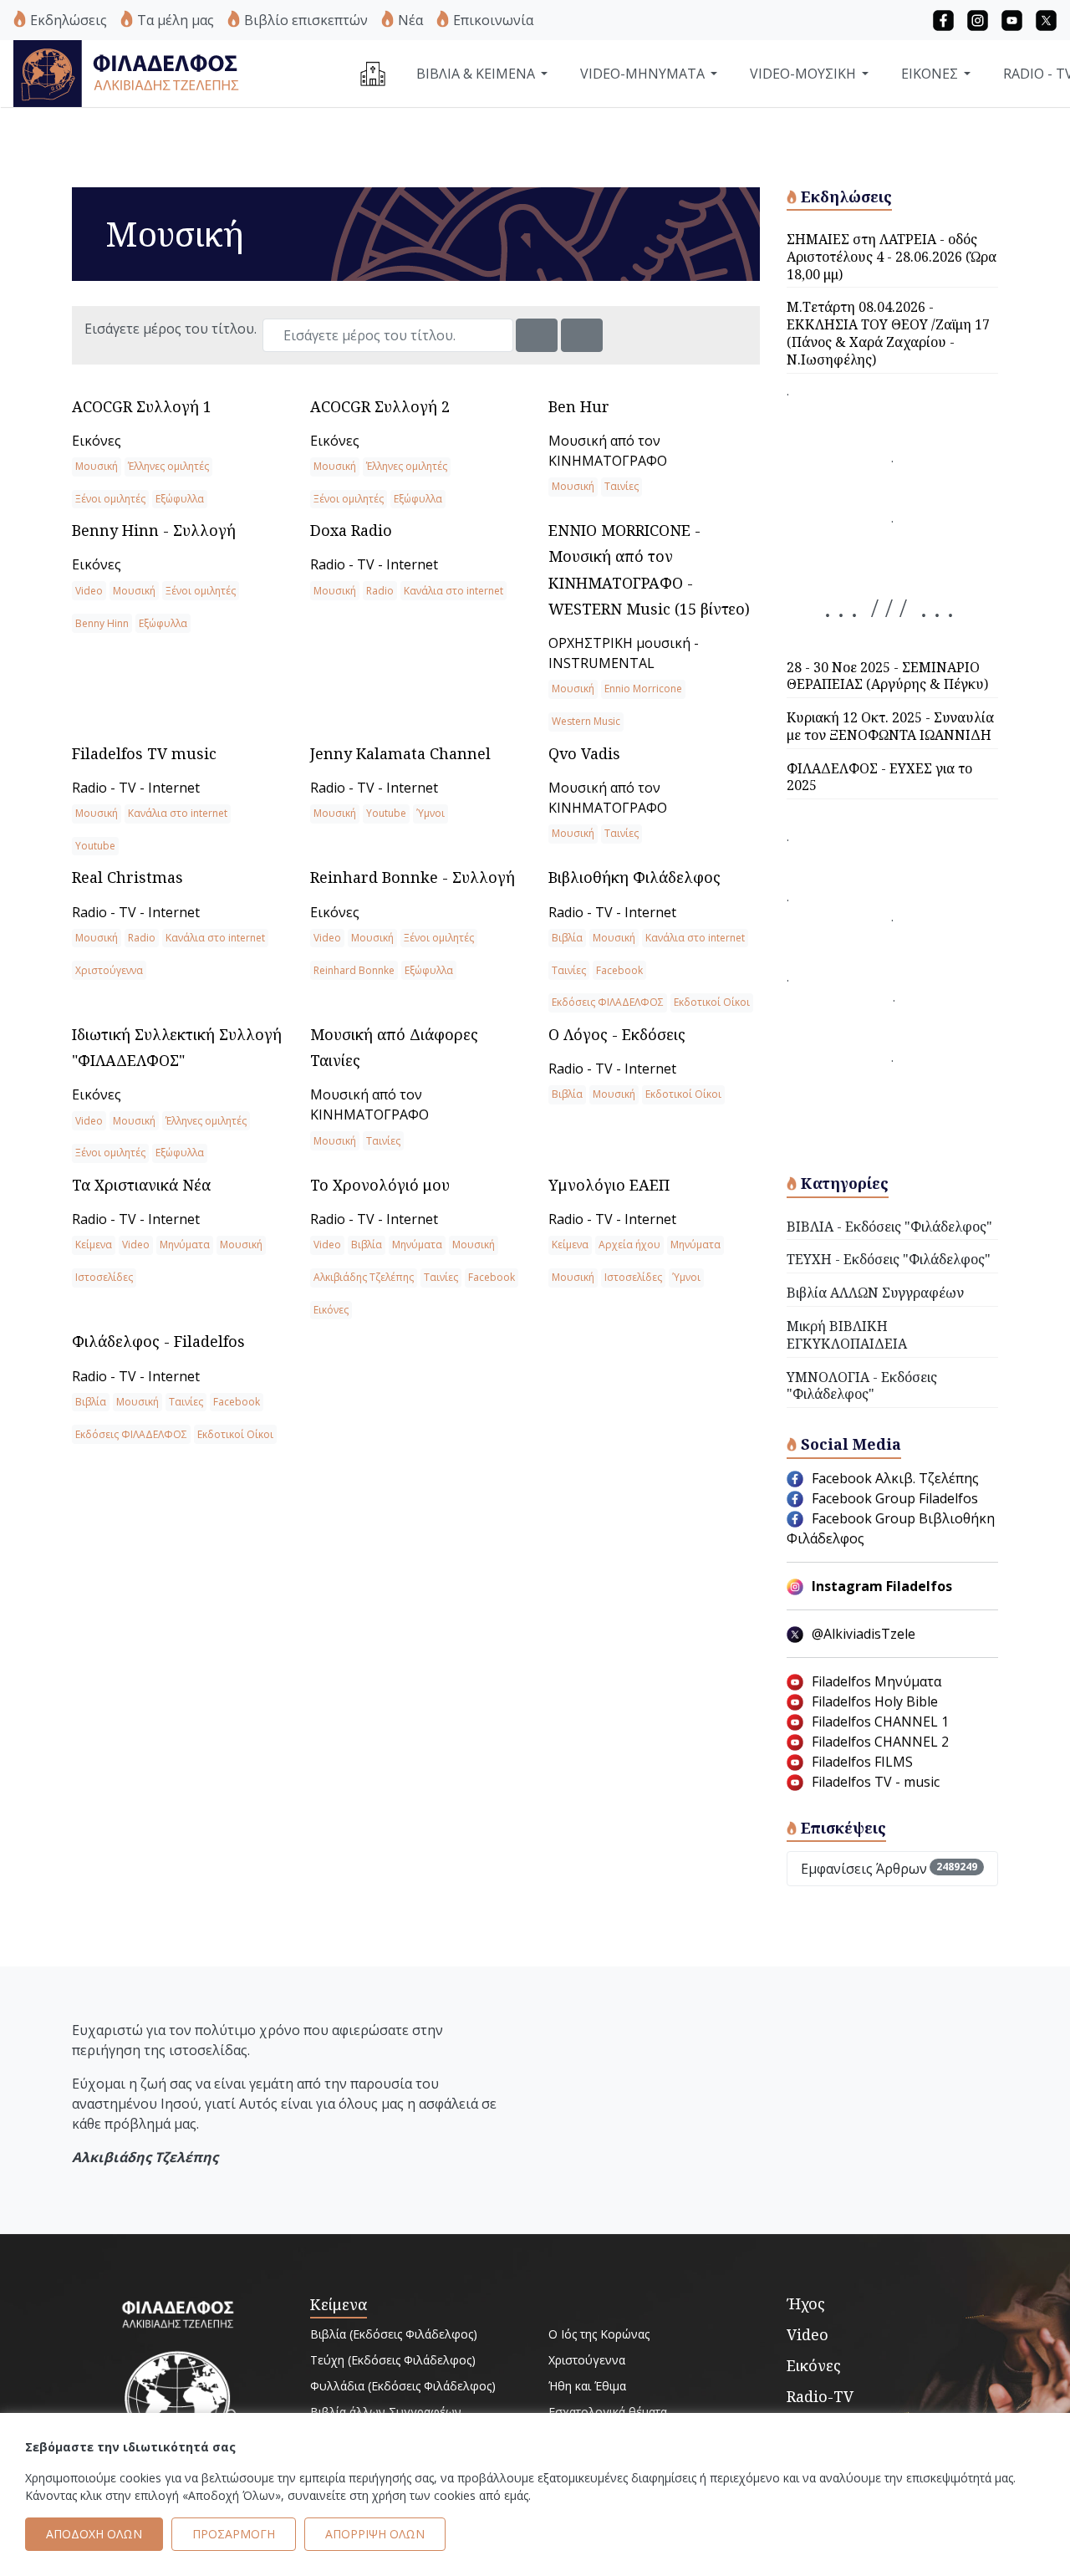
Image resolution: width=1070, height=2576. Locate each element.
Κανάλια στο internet (453, 591)
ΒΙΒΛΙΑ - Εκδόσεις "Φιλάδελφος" (889, 1227)
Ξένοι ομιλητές (110, 499)
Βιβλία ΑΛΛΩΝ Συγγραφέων (875, 1293)
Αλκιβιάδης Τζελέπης (364, 1277)
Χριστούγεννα (109, 970)
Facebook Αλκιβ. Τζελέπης (895, 1478)
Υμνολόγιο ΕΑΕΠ (609, 1185)
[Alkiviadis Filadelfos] (128, 72)
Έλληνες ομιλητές (168, 466)
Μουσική (97, 466)
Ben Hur (579, 406)
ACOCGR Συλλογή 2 (380, 406)
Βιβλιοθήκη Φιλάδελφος (634, 877)
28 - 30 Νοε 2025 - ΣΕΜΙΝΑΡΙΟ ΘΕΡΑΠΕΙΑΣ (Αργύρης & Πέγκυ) (887, 676)
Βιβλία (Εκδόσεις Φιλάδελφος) (394, 2334)
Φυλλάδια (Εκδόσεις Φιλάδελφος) (403, 2386)
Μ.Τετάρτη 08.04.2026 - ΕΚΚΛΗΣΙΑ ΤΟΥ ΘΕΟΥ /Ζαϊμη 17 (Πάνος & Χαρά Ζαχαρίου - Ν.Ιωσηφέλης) (888, 333)
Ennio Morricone (643, 689)
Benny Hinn (102, 623)
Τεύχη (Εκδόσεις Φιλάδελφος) (393, 2360)
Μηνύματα (185, 1245)
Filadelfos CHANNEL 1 (880, 1722)
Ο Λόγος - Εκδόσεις (617, 1034)
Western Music (586, 721)
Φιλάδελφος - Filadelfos (158, 1341)
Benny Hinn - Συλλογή (154, 530)
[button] (943, 20)
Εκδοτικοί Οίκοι (712, 1002)
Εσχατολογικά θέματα (608, 2412)
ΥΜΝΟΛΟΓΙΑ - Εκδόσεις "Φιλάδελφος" (862, 1386)
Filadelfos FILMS (862, 1762)
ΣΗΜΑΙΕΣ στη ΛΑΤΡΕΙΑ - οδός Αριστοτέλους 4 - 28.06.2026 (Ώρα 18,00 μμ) (892, 257)
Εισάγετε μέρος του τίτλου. (172, 329)
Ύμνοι (431, 813)
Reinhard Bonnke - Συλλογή (413, 877)
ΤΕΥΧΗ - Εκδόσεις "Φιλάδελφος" (889, 1259)
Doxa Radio (351, 530)
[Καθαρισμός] (582, 335)
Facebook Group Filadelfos (895, 1498)
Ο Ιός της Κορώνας (599, 2334)
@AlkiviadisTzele (864, 1634)
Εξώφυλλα (180, 499)
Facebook (619, 970)
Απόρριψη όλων (375, 2535)
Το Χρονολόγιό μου (380, 1185)
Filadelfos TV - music (876, 1782)
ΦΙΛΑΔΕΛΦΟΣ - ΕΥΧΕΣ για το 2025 (879, 777)
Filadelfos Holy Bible (875, 1701)
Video (89, 591)
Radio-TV (820, 2396)
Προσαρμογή (234, 2535)
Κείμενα (94, 1245)
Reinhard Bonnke (354, 970)
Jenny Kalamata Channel (400, 753)
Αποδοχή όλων (94, 2535)
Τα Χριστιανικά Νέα (141, 1185)
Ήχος (806, 2303)
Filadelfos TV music (144, 753)
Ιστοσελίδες (104, 1277)
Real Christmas (127, 877)
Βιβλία (567, 938)
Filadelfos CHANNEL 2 (880, 1742)
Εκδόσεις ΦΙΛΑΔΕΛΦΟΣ (608, 1002)
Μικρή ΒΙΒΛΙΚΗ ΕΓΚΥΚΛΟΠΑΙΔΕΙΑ (847, 1335)
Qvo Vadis (584, 753)
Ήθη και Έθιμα (587, 2386)
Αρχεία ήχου (629, 1245)
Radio (380, 591)
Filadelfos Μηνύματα (876, 1681)
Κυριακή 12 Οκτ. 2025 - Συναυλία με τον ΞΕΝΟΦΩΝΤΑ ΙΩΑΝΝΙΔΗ (890, 726)
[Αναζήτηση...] (537, 335)
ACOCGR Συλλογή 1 (142, 406)
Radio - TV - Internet (374, 564)
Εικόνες (97, 441)
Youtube (95, 846)
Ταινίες (622, 486)
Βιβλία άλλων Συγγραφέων (386, 2412)
